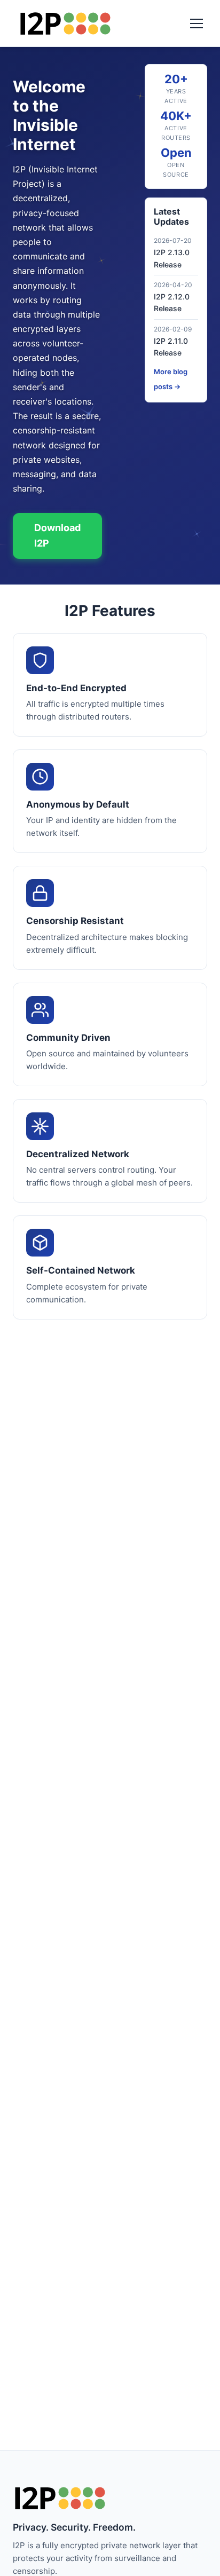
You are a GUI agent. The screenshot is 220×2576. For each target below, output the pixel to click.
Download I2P (57, 535)
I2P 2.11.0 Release (171, 347)
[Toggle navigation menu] (197, 23)
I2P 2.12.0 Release (172, 302)
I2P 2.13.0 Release (172, 258)
